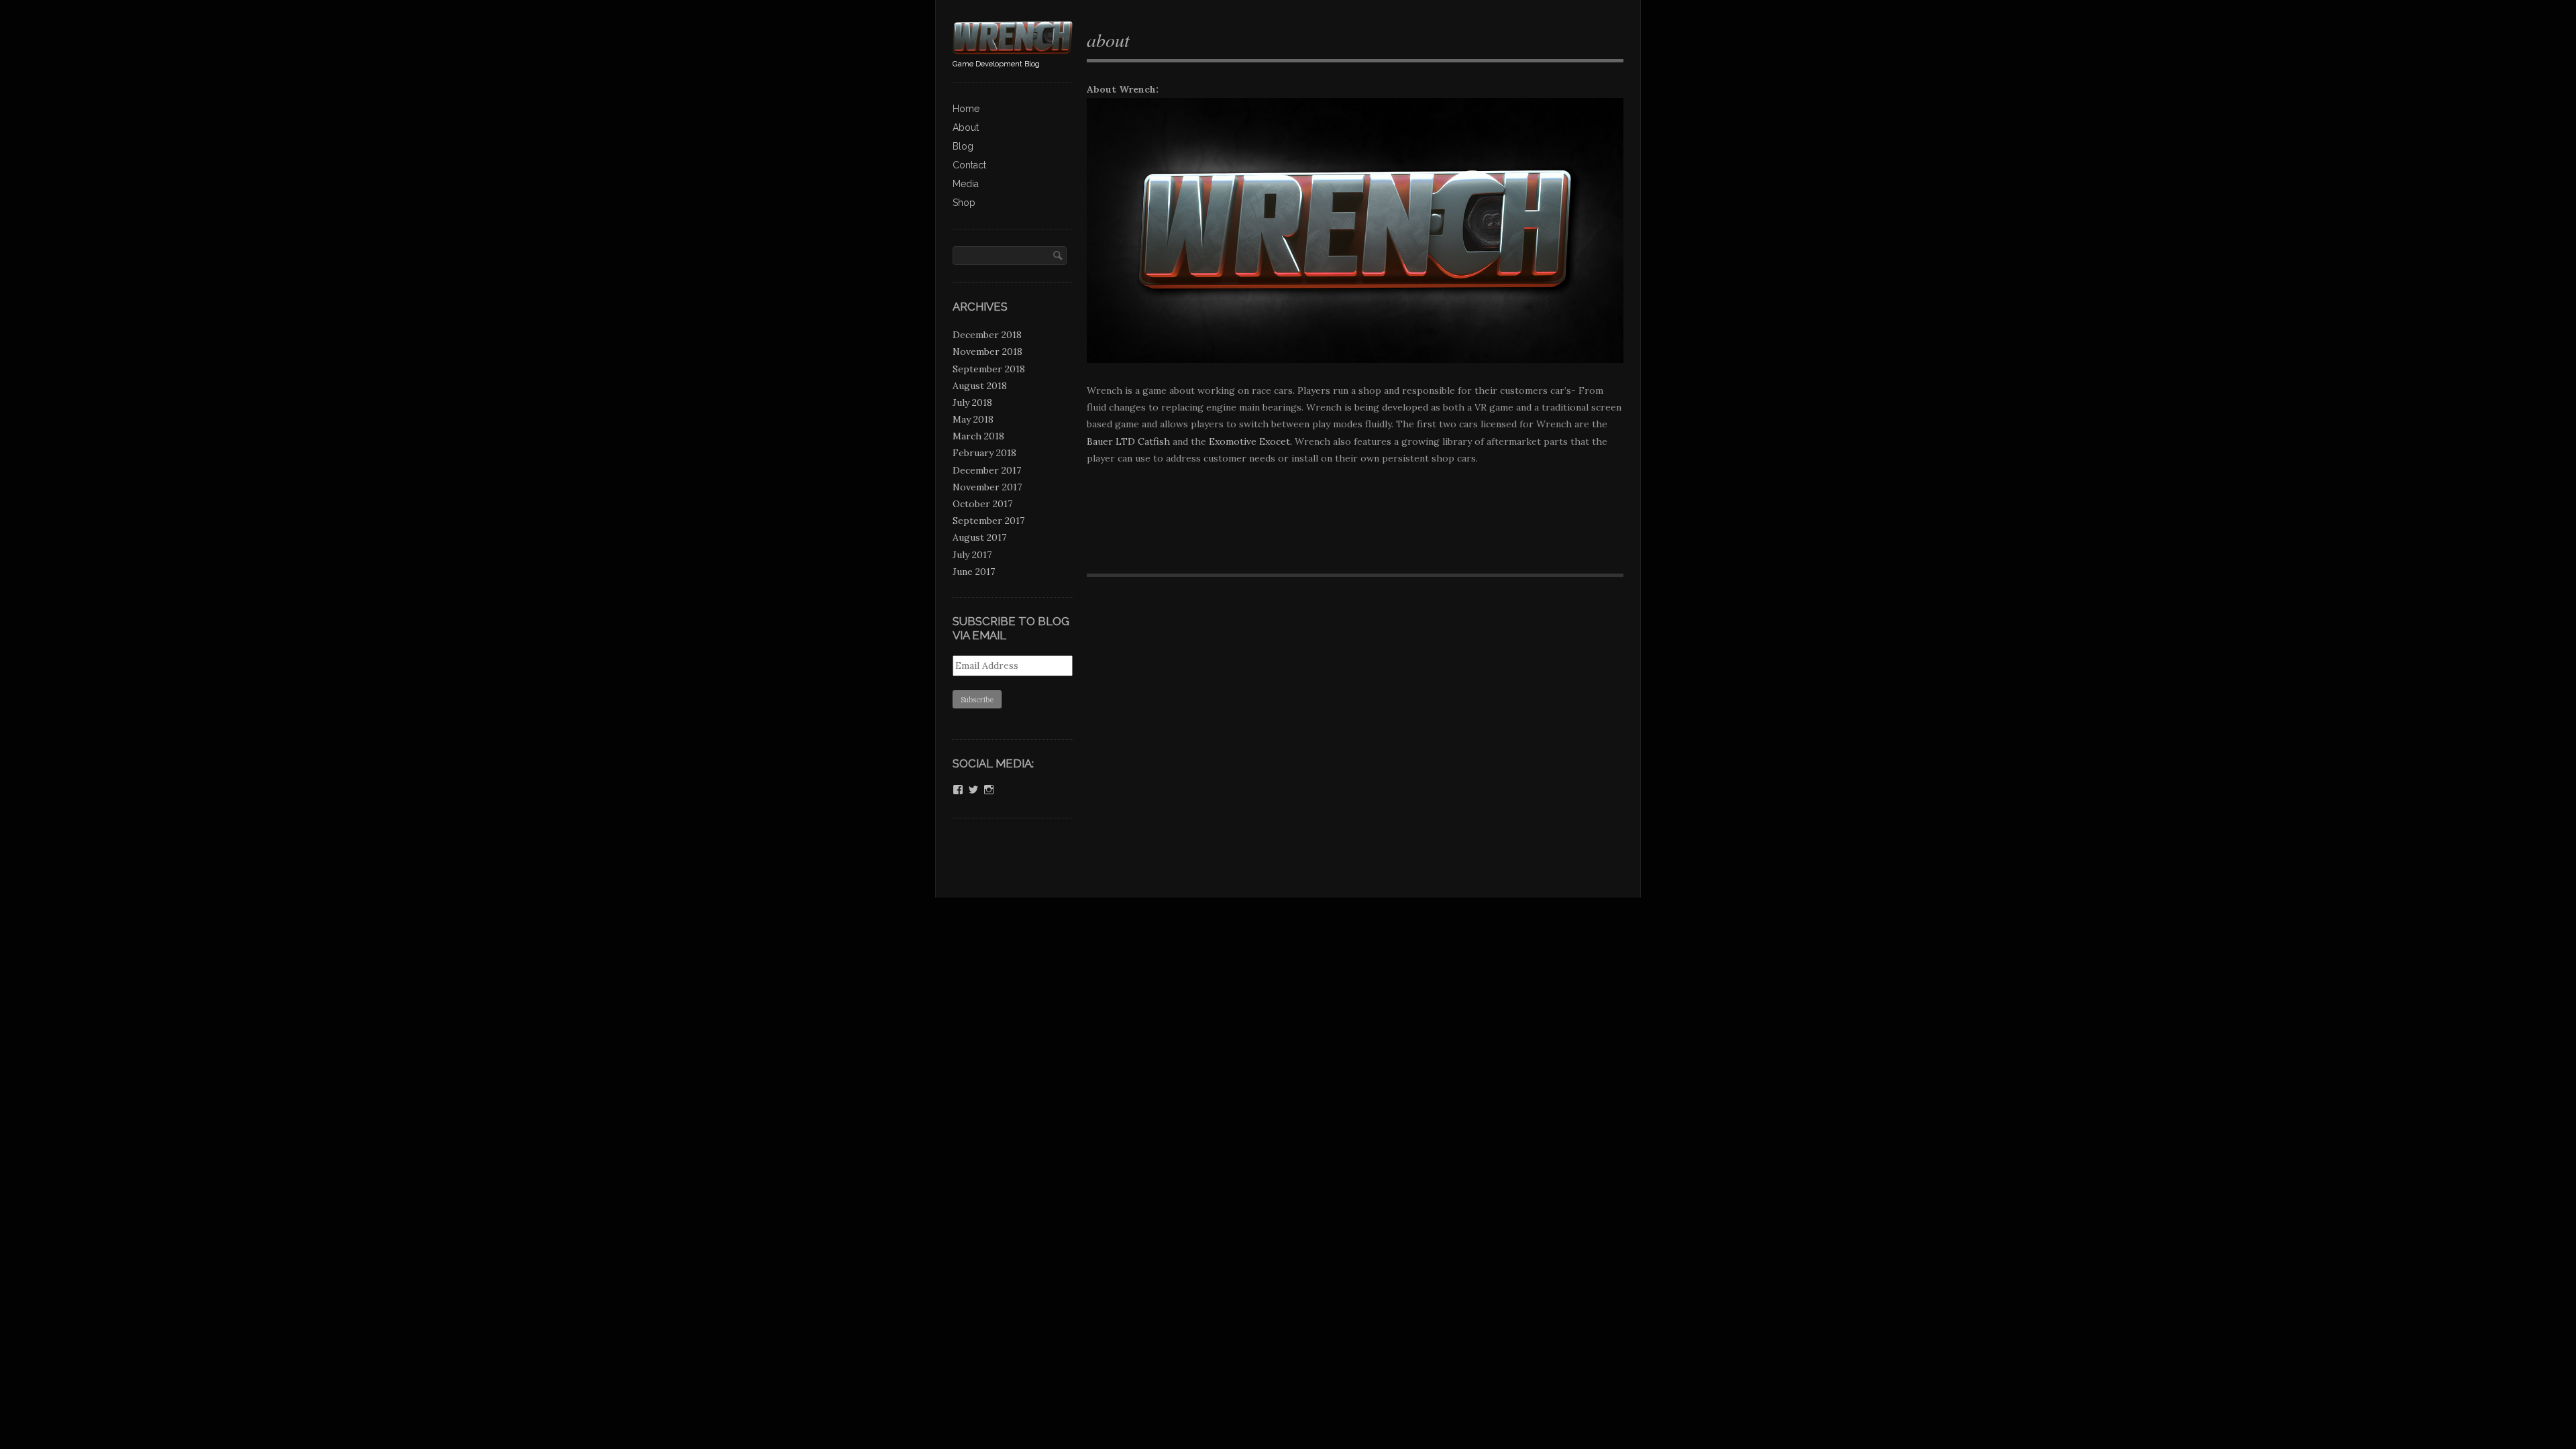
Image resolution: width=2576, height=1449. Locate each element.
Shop (964, 203)
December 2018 (987, 335)
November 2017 (987, 487)
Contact (969, 165)
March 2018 (978, 436)
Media (966, 184)
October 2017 (982, 504)
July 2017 (972, 555)
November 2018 (987, 352)
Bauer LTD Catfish (1128, 441)
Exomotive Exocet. (1250, 441)
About (966, 127)
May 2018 (973, 419)
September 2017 (988, 521)
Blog (963, 146)
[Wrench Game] (1013, 49)
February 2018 (984, 453)
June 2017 (974, 572)
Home (966, 109)
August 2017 (979, 537)
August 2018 (980, 386)
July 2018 (972, 402)
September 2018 (989, 369)
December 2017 (987, 470)
